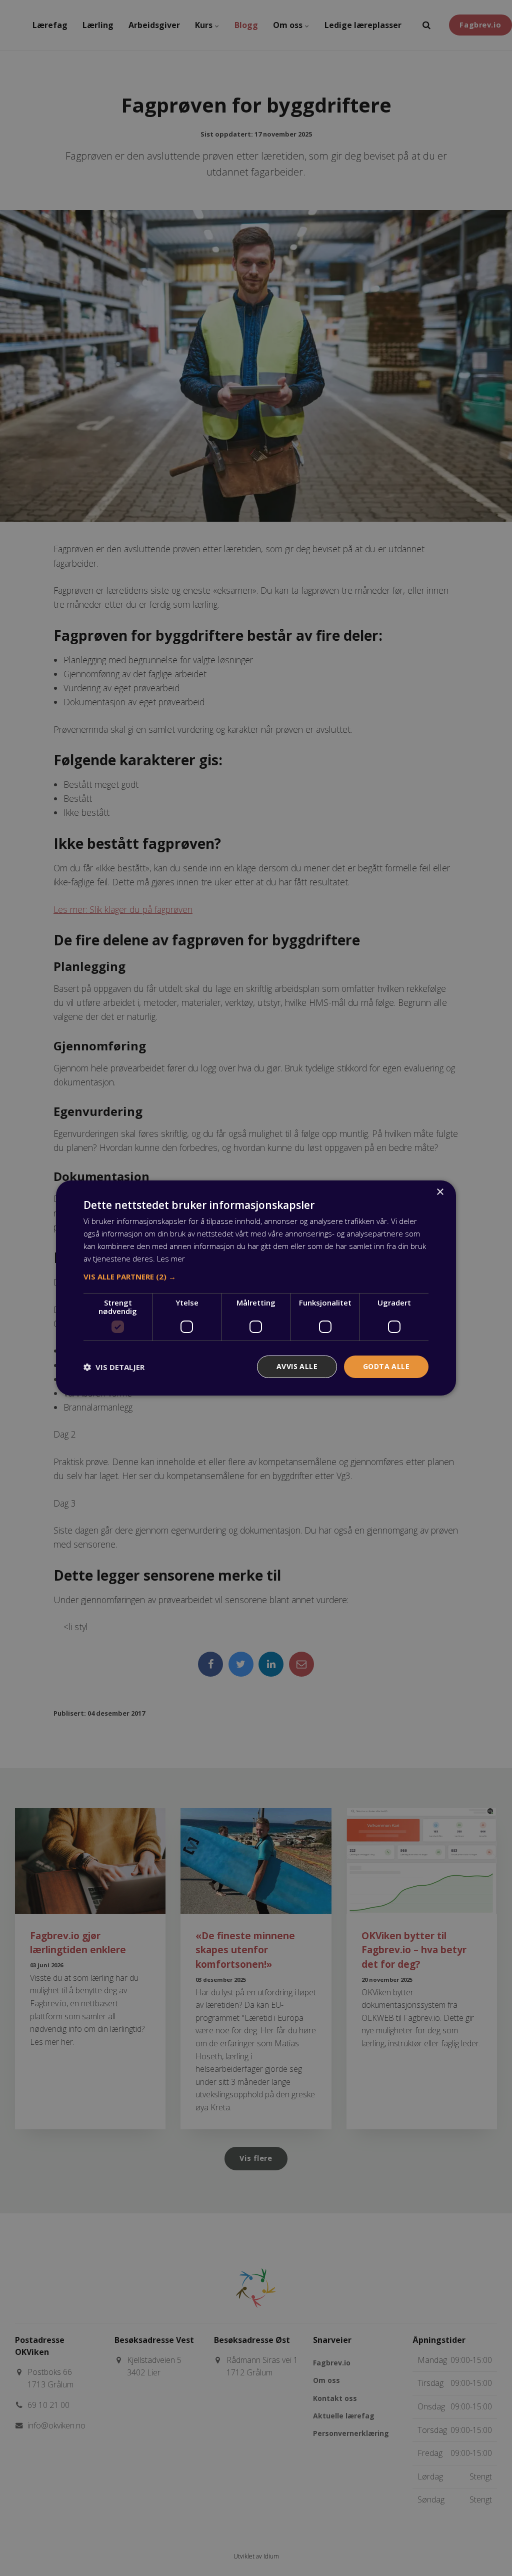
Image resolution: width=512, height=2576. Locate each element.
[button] (256, 1276)
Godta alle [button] (386, 1366)
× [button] (440, 1192)
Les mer (171, 1258)
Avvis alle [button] (297, 1366)
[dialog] (256, 1288)
